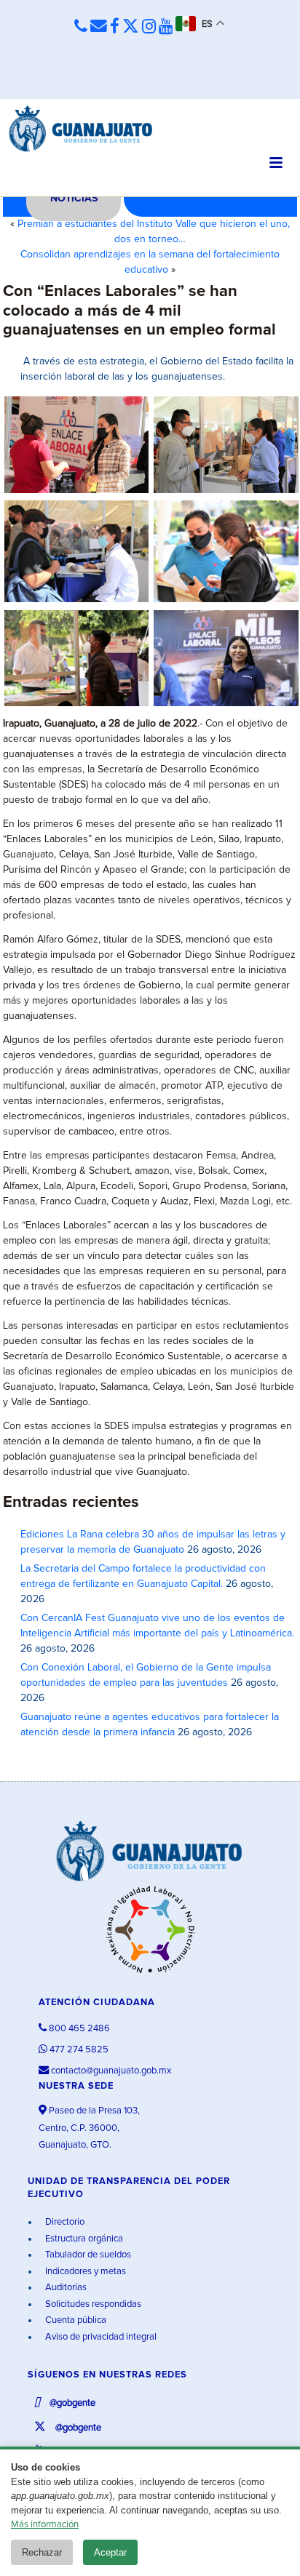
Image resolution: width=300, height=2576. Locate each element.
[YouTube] (166, 27)
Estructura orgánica (83, 2239)
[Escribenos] (99, 27)
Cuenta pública (75, 2320)
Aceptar (110, 2552)
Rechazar (42, 2552)
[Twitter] (131, 27)
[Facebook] (115, 27)
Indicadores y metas (84, 2272)
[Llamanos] (81, 27)
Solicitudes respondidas (92, 2304)
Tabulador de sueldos (87, 2255)
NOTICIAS (74, 199)
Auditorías (65, 2288)
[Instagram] (149, 27)
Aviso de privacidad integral (100, 2337)
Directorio (64, 2222)
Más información (45, 2525)
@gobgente (71, 2403)
